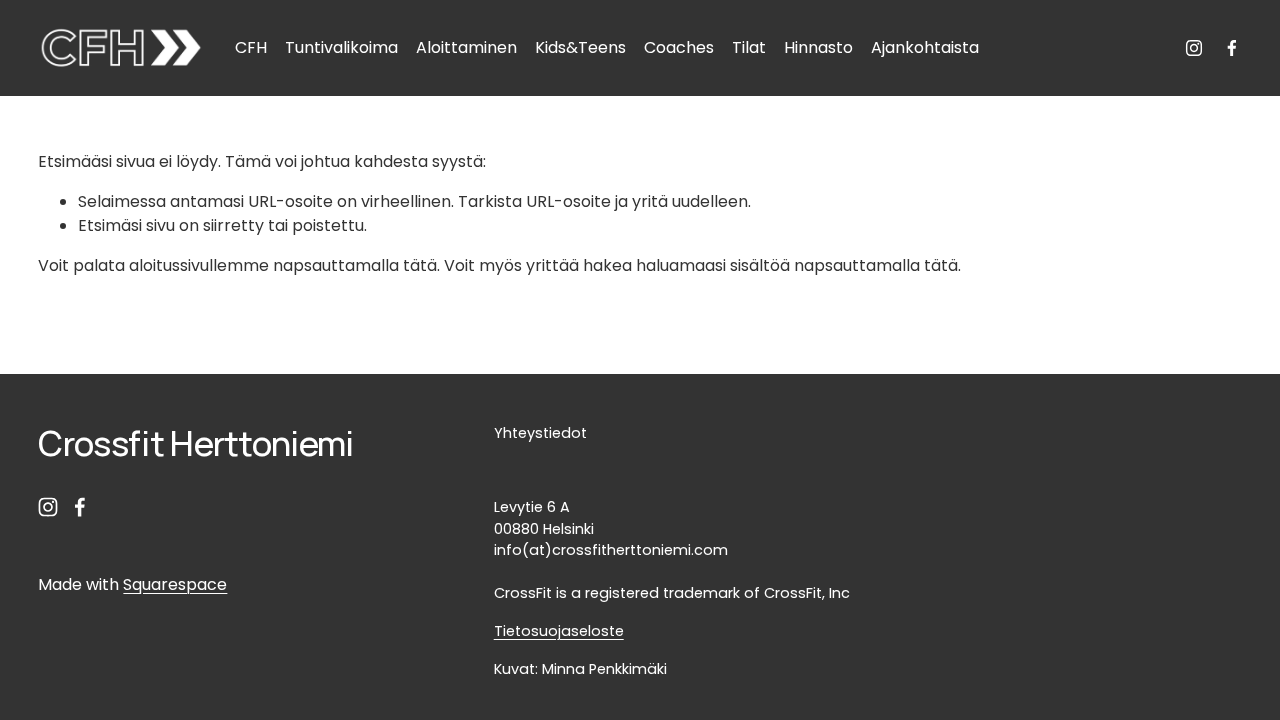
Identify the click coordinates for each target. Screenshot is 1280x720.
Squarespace (175, 584)
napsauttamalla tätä (355, 265)
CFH (251, 47)
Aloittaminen (466, 47)
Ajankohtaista (925, 47)
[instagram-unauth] (1194, 48)
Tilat (749, 47)
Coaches (679, 47)
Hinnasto (818, 47)
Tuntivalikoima (341, 47)
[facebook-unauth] (1232, 48)
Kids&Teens (580, 47)
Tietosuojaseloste (559, 631)
